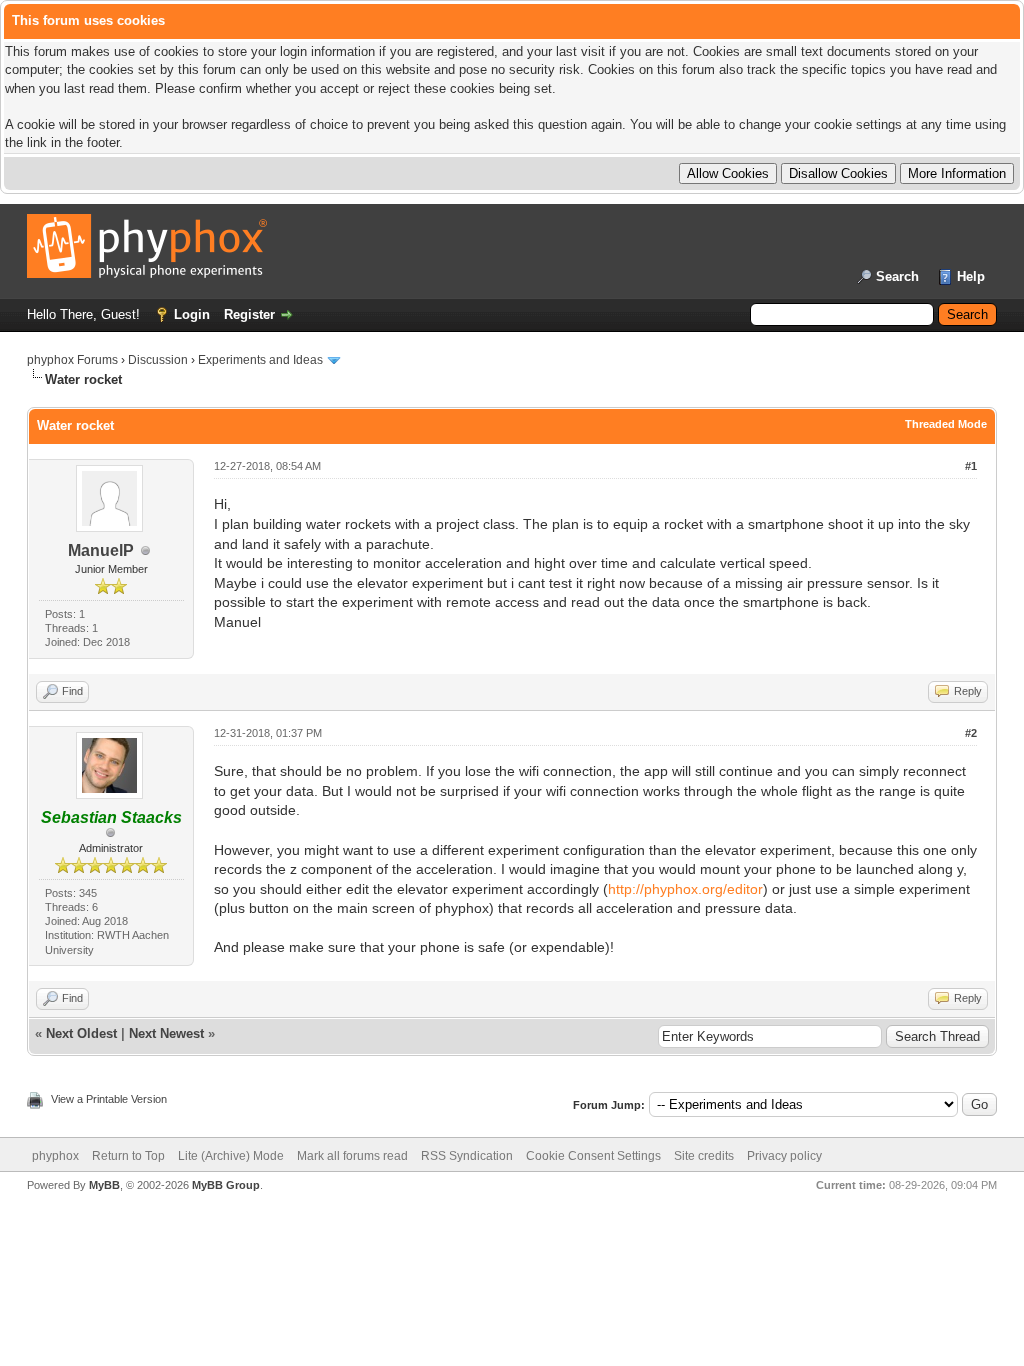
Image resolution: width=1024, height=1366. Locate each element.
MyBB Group (226, 1185)
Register (249, 314)
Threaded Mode (946, 424)
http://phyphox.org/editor (685, 889)
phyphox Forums (72, 360)
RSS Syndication (467, 1156)
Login (192, 314)
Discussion (158, 360)
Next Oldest (81, 1033)
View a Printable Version (109, 1099)
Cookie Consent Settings (593, 1156)
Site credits (704, 1156)
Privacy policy (784, 1156)
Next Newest (166, 1033)
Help (971, 276)
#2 (971, 733)
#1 (971, 466)
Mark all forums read (352, 1156)
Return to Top (128, 1156)
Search (897, 276)
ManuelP (101, 550)
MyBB (104, 1185)
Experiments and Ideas (260, 360)
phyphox (55, 1156)
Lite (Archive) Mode (231, 1156)
